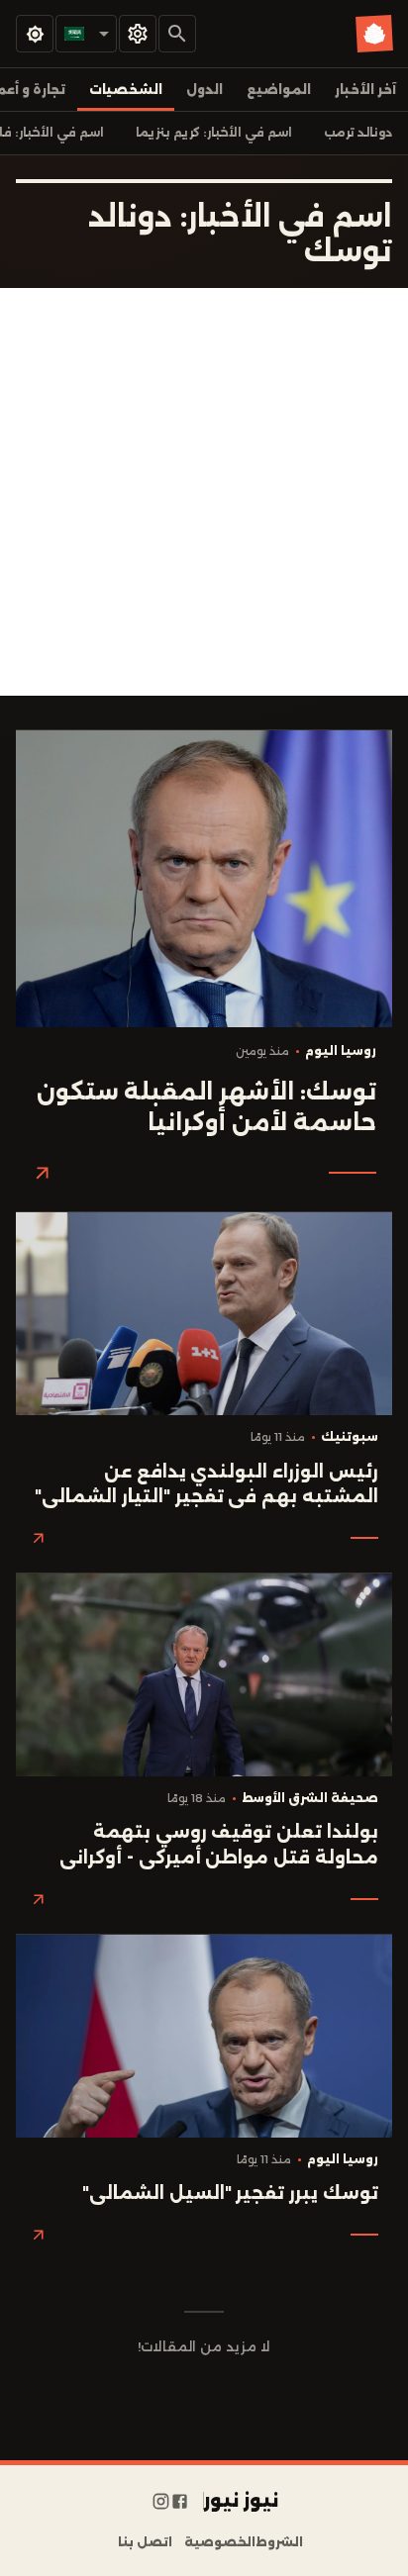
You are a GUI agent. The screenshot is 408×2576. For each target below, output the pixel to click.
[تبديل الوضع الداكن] (35, 34)
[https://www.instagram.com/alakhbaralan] (161, 2501)
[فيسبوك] (180, 2501)
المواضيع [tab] (279, 90)
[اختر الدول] (138, 34)
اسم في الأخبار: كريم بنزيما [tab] (214, 133)
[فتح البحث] (177, 34)
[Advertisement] (204, 492)
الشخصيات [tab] (126, 90)
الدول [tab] (204, 90)
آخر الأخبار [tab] (365, 90)
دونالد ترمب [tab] (358, 133)
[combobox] (86, 34)
